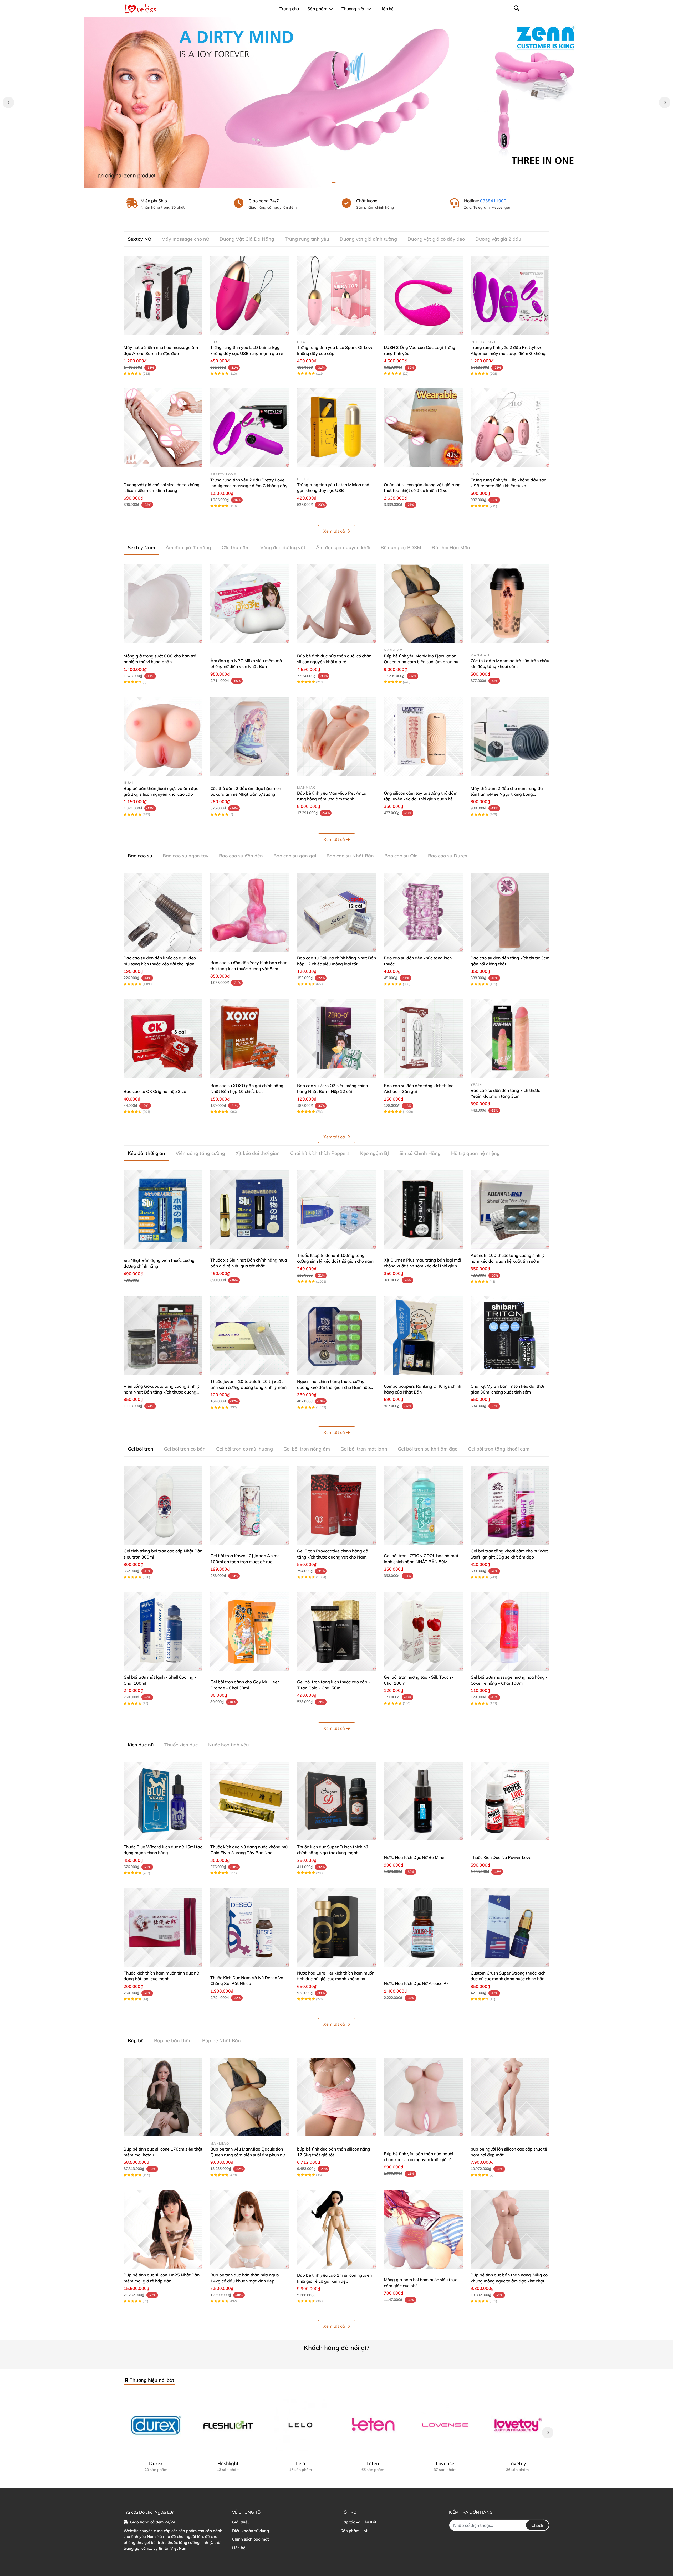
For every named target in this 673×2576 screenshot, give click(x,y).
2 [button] (339, 182)
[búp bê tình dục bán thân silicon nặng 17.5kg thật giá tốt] (336, 2097)
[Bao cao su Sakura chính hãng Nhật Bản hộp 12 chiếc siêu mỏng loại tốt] (336, 912)
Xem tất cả (334, 531)
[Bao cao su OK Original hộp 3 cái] (163, 1038)
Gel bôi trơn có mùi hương (244, 1449)
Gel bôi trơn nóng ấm (307, 1449)
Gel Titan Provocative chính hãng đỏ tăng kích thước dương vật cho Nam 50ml (333, 1557)
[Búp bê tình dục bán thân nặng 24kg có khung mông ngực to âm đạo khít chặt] (510, 2229)
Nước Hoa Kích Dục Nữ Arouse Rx (416, 1983)
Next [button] (665, 102)
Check (537, 2525)
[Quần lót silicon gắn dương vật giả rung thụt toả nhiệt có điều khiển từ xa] (423, 428)
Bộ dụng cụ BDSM (401, 547)
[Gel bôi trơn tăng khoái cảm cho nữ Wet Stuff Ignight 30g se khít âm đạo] (510, 1505)
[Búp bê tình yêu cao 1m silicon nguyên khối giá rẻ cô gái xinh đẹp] (336, 2229)
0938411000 (493, 201)
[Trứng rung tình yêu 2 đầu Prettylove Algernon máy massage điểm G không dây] (510, 295)
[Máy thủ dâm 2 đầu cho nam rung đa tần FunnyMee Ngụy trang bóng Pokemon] (510, 736)
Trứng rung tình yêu (307, 239)
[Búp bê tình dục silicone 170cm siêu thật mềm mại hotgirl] (163, 2097)
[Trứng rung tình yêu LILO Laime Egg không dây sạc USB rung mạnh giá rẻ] (250, 295)
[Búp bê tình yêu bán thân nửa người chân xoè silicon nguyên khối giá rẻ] (423, 2097)
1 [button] (334, 182)
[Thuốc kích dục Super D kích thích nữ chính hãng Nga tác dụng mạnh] (336, 1801)
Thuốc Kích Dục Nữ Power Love (501, 1857)
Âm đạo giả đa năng (188, 547)
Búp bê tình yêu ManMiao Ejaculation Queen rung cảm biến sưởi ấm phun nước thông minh (423, 662)
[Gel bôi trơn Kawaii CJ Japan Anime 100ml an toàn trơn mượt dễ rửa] (250, 1505)
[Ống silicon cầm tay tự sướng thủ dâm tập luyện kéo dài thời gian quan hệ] (423, 736)
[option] (336, 102)
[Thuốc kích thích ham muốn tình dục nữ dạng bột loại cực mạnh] (163, 1927)
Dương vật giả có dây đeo (436, 239)
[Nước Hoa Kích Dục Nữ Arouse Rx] (423, 1927)
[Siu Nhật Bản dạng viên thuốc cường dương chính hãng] (163, 1210)
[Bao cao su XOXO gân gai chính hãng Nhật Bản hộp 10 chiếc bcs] (250, 1038)
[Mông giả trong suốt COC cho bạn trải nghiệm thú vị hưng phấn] (163, 604)
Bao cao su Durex (448, 856)
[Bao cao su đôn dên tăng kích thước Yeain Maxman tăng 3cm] (510, 1038)
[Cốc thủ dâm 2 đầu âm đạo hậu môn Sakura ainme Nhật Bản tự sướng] (250, 736)
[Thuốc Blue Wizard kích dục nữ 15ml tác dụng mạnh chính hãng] (163, 1801)
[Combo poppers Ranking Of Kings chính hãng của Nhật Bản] (423, 1336)
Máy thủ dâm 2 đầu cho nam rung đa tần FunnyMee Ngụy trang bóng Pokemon (507, 794)
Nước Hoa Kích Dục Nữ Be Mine (414, 1857)
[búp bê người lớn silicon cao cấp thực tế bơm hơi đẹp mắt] (510, 2097)
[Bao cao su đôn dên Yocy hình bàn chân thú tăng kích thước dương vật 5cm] (250, 912)
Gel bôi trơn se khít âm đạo (428, 1449)
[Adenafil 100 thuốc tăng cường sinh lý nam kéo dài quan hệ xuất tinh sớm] (510, 1210)
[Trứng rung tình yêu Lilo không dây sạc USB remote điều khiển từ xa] (510, 428)
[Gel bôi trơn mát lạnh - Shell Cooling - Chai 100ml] (163, 1631)
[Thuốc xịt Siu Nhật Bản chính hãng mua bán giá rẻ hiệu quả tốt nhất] (250, 1210)
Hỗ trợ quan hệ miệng (475, 1153)
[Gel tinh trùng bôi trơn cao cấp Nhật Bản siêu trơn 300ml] (163, 1505)
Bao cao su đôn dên (241, 856)
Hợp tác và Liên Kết (358, 2522)
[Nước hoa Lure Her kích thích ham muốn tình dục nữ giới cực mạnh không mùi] (336, 1927)
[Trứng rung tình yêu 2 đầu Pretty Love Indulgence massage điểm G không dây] (250, 428)
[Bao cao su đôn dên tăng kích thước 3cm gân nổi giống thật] (510, 912)
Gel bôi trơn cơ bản (185, 1449)
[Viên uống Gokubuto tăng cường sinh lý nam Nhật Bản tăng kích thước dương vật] (163, 1336)
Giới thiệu (241, 2522)
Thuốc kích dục (181, 1745)
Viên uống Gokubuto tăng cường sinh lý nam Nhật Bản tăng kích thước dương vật (162, 1392)
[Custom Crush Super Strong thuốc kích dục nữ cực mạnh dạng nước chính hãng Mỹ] (510, 1927)
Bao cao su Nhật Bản (350, 856)
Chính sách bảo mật (250, 2539)
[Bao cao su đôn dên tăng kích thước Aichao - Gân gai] (423, 1038)
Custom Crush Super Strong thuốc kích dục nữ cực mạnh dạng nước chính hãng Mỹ (509, 1979)
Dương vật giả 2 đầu (498, 239)
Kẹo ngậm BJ (374, 1153)
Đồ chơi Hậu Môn (451, 547)
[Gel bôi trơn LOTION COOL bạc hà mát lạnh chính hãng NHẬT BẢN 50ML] (423, 1505)
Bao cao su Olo (401, 856)
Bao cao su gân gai (295, 856)
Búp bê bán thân (173, 2041)
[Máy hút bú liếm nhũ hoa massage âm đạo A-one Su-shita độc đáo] (163, 295)
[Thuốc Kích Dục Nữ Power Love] (510, 1801)
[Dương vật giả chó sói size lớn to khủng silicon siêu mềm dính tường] (163, 428)
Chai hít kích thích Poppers (320, 1153)
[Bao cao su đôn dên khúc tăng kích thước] (423, 912)
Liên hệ (239, 2548)
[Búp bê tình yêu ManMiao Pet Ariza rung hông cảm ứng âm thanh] (336, 736)
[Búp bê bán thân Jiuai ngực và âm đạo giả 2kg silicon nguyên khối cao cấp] (163, 736)
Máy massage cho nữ (185, 239)
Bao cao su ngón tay (186, 856)
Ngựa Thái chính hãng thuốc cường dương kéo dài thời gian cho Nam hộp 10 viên (333, 1387)
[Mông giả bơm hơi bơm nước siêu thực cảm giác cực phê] (423, 2229)
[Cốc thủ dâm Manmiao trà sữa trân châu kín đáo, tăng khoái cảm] (510, 604)
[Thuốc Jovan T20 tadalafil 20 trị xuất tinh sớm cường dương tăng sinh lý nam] (250, 1336)
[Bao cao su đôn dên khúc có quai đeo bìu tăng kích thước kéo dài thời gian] (163, 912)
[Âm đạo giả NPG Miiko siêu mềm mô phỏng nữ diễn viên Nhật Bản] (250, 604)
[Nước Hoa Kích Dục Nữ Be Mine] (423, 1801)
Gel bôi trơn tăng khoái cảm (499, 1449)
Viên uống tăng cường (200, 1153)
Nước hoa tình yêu (229, 1745)
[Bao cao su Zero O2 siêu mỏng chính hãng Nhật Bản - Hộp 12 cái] (336, 1038)
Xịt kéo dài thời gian (258, 1153)
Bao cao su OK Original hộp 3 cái (155, 1091)
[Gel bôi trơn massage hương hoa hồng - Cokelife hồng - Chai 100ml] (510, 1631)
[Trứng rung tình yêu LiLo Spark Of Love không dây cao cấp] (336, 295)
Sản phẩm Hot (354, 2531)
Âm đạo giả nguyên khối (343, 547)
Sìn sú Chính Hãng (420, 1153)
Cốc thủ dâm (236, 547)
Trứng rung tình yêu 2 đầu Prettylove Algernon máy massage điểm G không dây (508, 353)
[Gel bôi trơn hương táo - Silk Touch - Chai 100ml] (423, 1631)
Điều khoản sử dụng (251, 2531)
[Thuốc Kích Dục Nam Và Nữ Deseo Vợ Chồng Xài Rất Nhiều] (250, 1927)
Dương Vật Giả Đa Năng (247, 239)
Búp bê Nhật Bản (221, 2041)
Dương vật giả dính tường (368, 239)
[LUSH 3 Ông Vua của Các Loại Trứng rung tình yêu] (423, 295)
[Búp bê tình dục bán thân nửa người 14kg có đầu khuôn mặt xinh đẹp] (250, 2229)
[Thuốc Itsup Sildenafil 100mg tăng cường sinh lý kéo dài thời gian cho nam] (336, 1210)
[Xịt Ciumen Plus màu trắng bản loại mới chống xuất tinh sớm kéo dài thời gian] (423, 1210)
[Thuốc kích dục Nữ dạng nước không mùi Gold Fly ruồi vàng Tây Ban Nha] (250, 1801)
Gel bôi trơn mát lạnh (364, 1449)
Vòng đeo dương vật (283, 547)
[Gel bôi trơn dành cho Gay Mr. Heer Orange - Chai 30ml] (250, 1631)
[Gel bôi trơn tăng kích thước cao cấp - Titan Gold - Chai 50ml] (336, 1631)
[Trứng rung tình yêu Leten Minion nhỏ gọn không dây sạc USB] (336, 428)
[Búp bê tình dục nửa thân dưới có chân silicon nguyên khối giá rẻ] (336, 604)
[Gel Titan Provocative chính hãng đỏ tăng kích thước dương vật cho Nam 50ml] (336, 1505)
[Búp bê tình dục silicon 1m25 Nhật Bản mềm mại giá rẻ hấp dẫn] (163, 2229)
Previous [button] (8, 102)
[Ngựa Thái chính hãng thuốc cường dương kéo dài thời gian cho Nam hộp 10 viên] (336, 1336)
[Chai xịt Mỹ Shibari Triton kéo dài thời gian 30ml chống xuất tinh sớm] (510, 1336)
